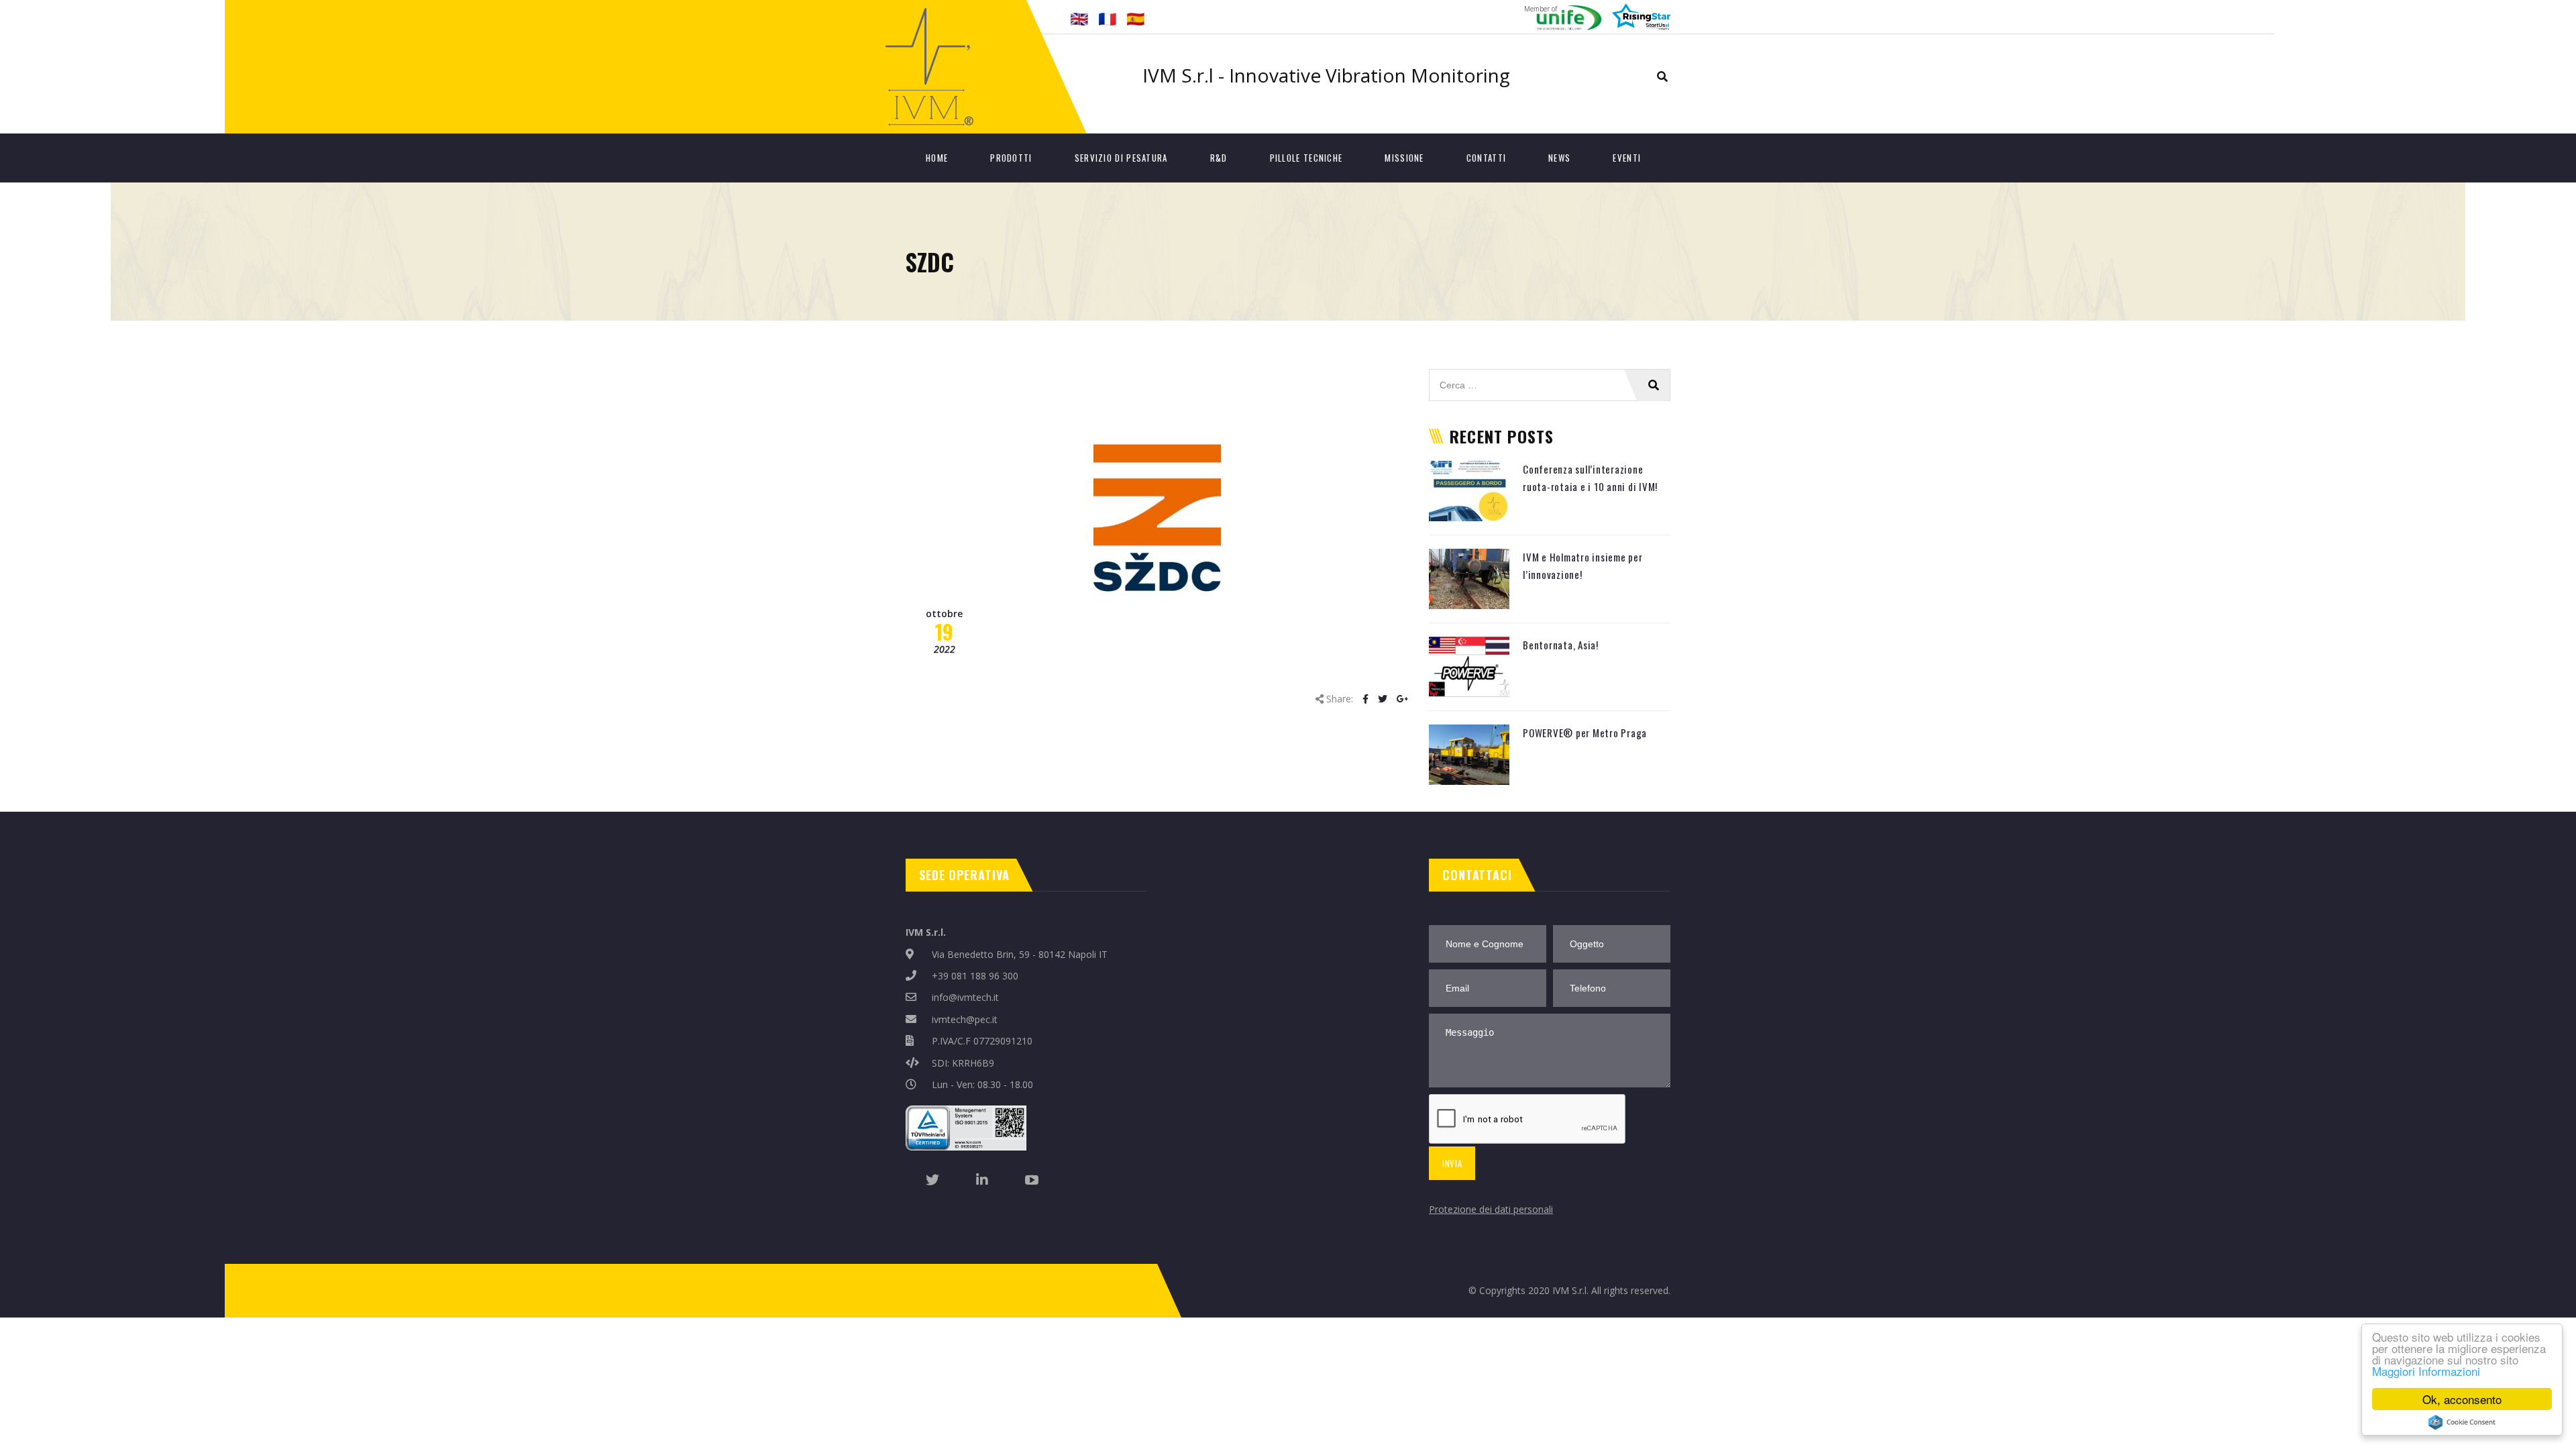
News (1559, 158)
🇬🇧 (1079, 18)
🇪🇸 (1135, 18)
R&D (1219, 158)
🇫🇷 (1107, 18)
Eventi (1627, 158)
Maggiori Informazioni (2426, 1371)
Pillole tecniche (1306, 158)
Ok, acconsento (2462, 1399)
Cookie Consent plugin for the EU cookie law (2462, 1422)
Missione (1404, 158)
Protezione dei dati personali (1491, 1209)
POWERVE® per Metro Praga (1585, 733)
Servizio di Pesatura (1121, 158)
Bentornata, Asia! (1561, 645)
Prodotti (1011, 158)
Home (937, 158)
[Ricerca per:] (1550, 376)
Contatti (1486, 158)
